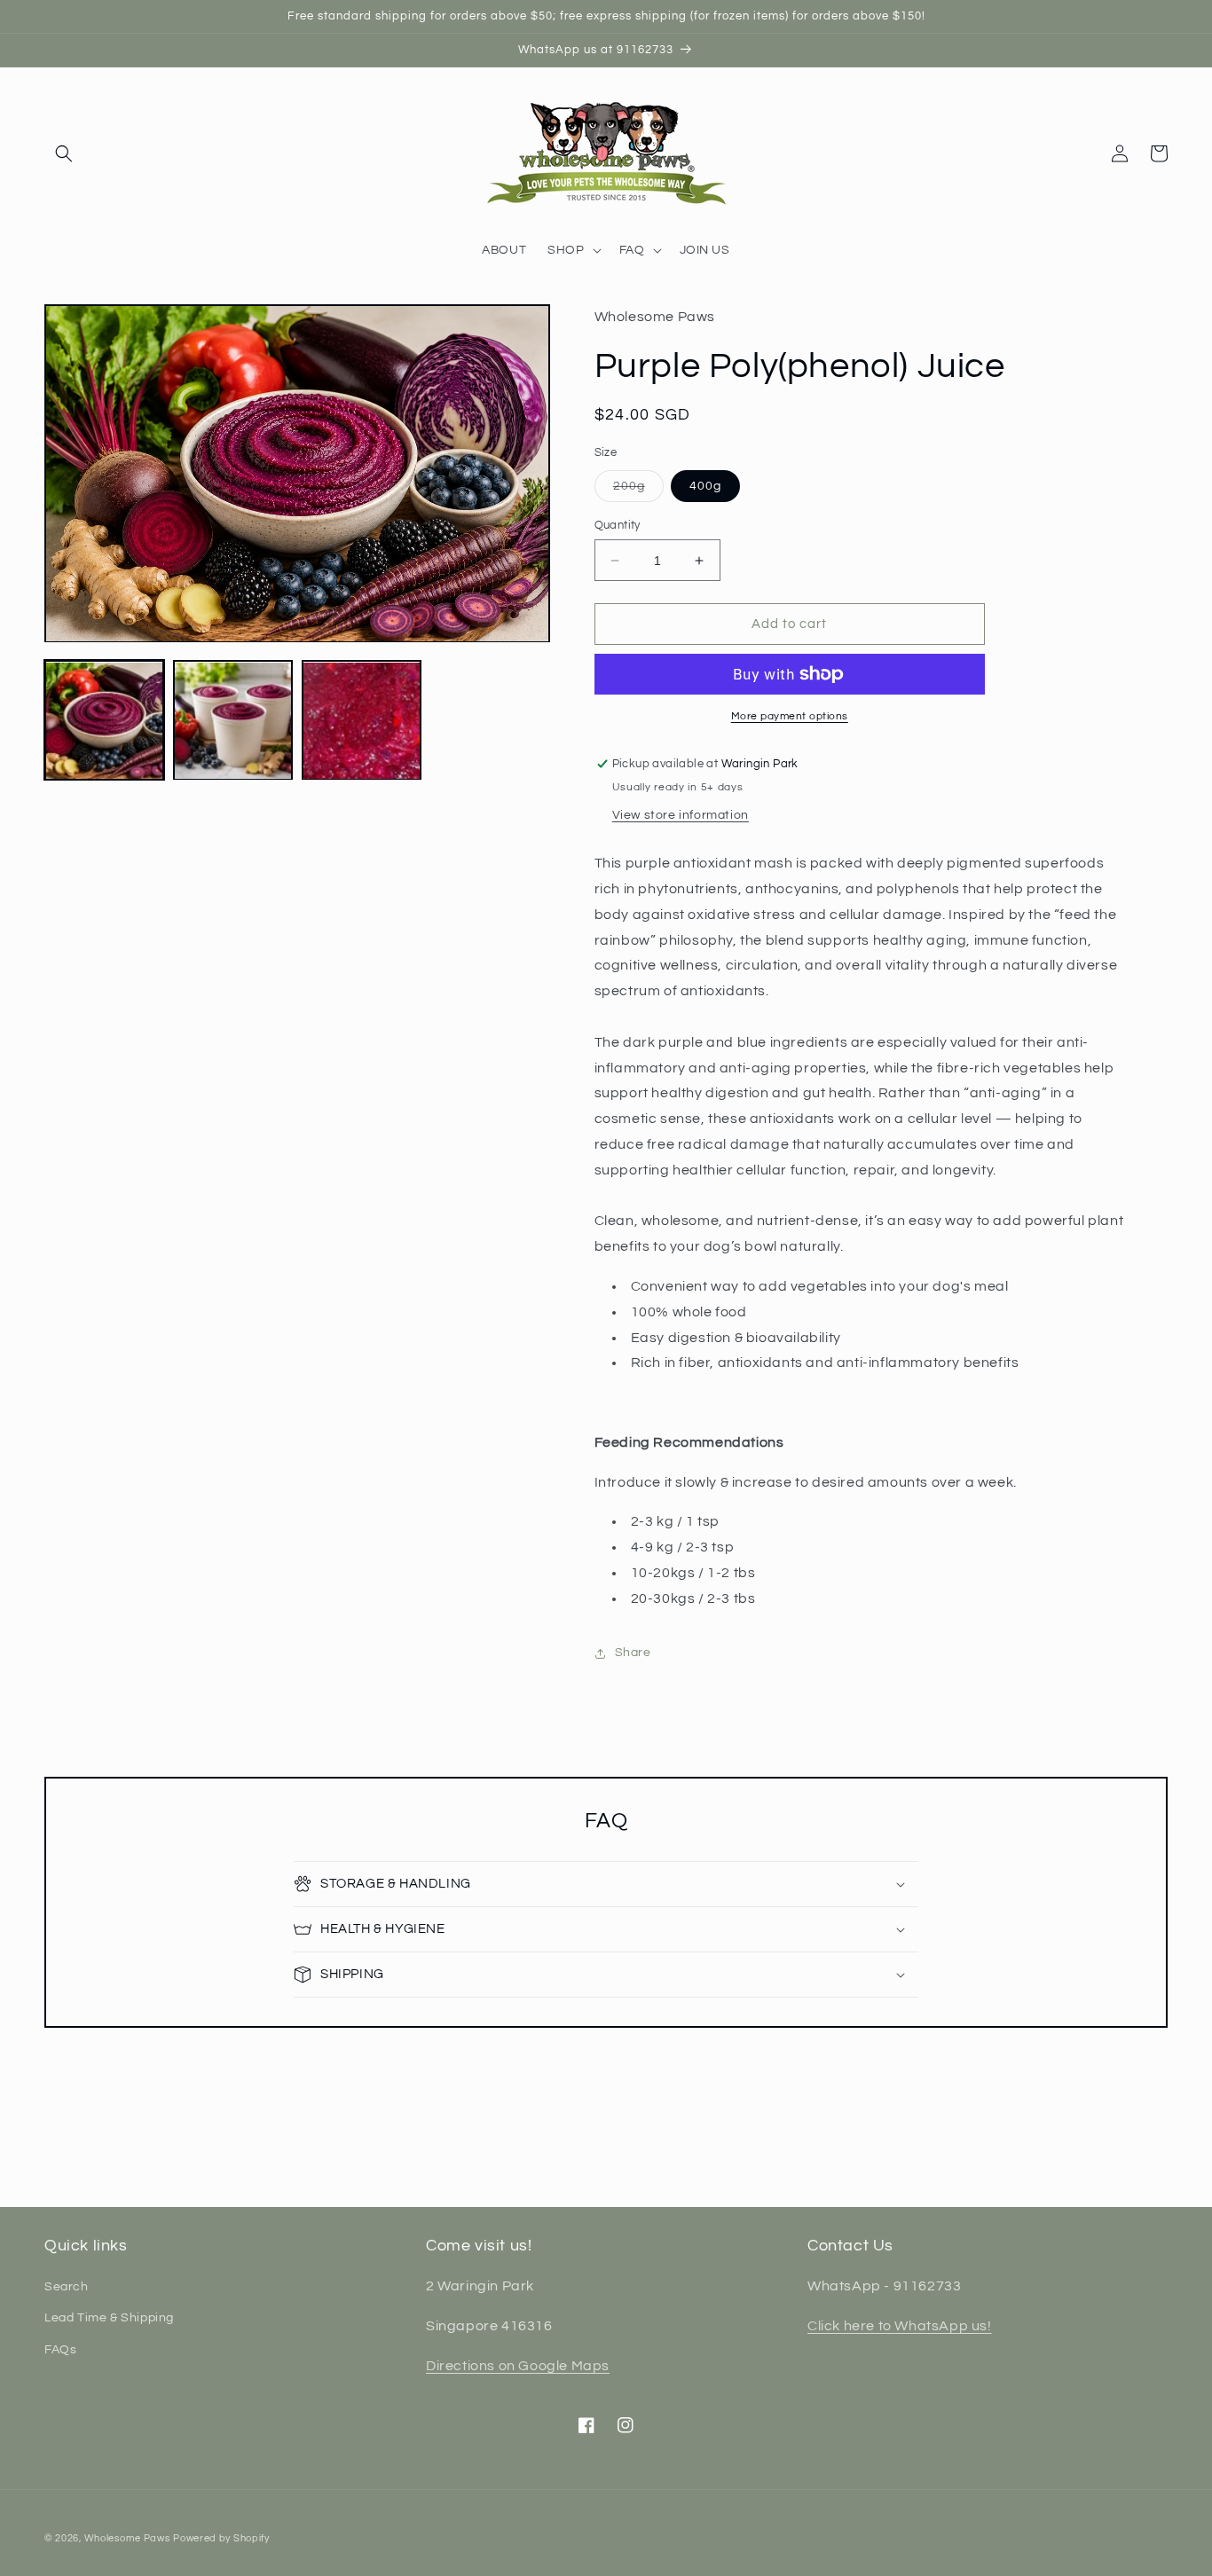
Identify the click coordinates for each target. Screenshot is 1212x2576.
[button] (64, 153)
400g (705, 486)
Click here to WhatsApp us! (900, 2326)
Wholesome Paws (127, 2538)
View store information (681, 815)
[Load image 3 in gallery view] (362, 721)
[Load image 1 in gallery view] (104, 721)
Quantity (618, 525)
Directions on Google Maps (518, 2366)
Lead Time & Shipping (109, 2318)
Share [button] (633, 1653)
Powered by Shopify (221, 2538)
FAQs (60, 2350)
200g (638, 491)
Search (67, 2287)
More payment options (790, 716)
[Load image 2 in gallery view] (233, 721)
